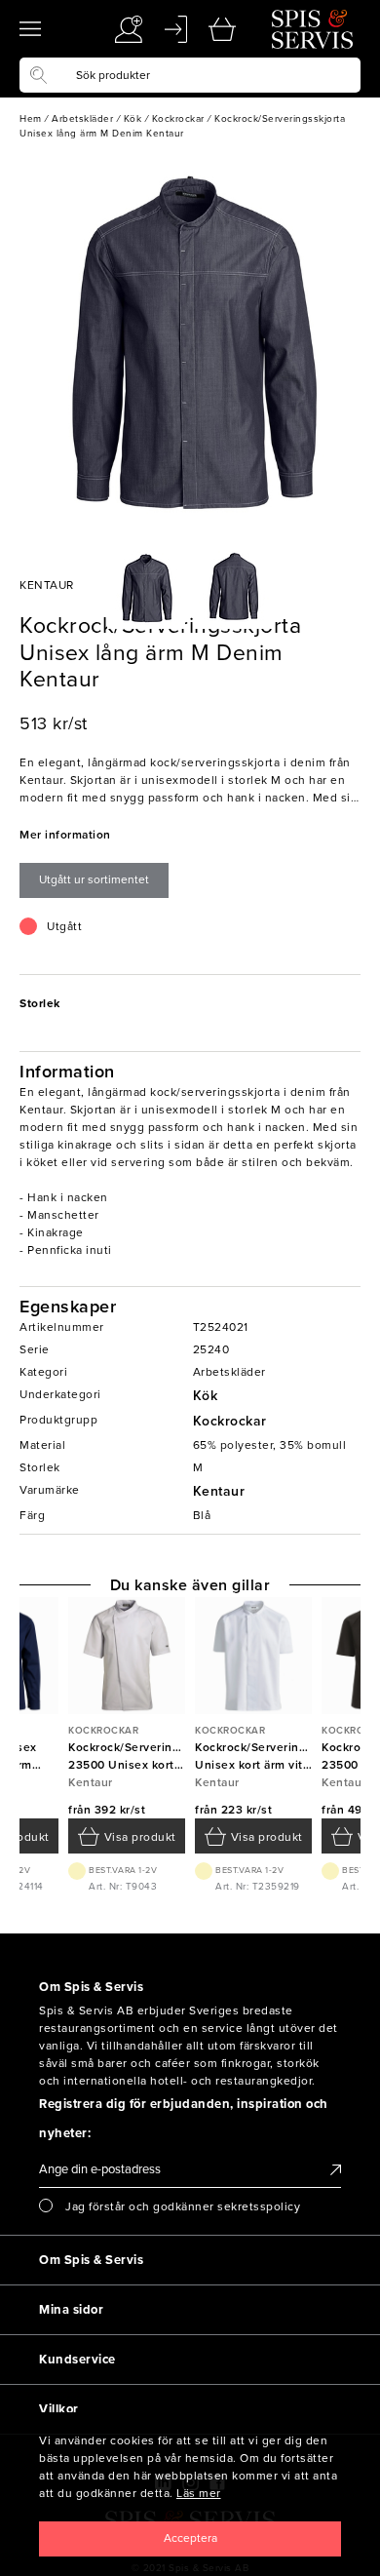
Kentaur (219, 1491)
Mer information (65, 835)
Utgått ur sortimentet (94, 879)
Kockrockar (230, 1421)
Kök (206, 1396)
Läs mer (199, 2493)
